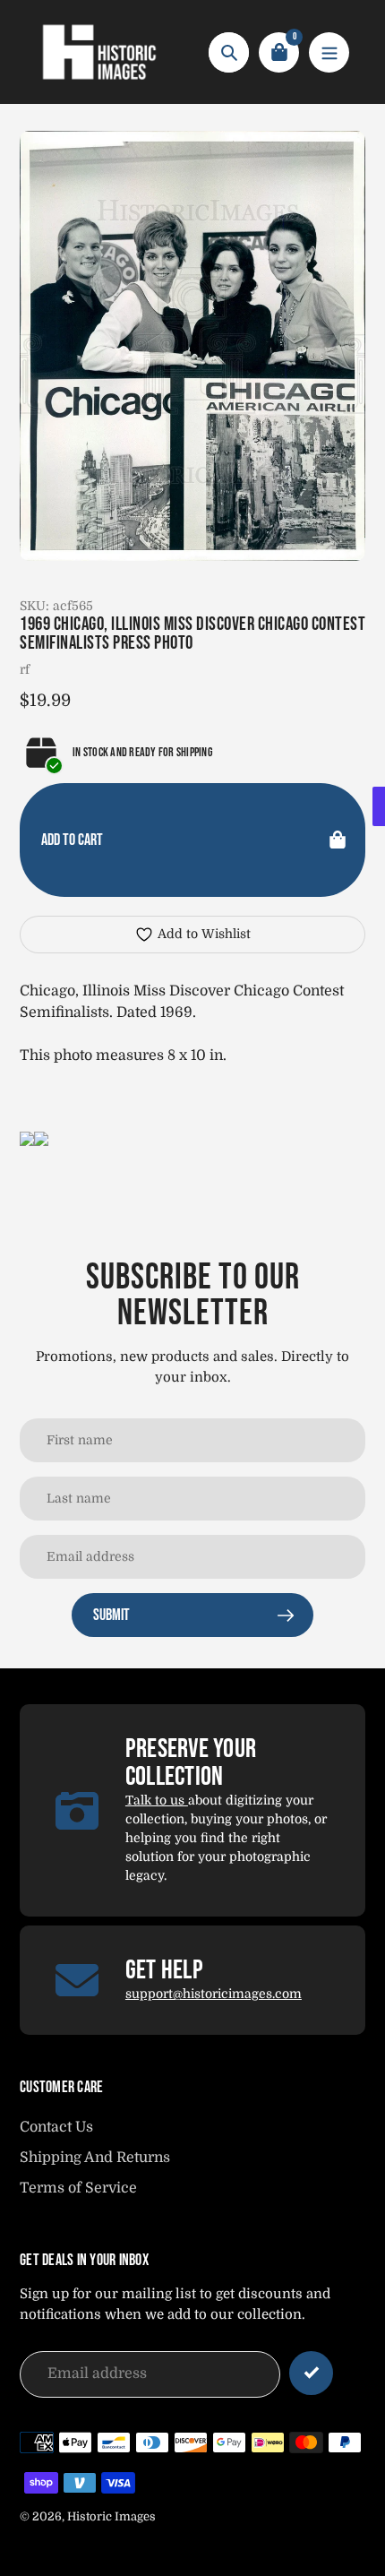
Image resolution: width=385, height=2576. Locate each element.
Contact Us (56, 2127)
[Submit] (311, 2373)
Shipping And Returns (95, 2158)
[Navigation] (329, 52)
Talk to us (157, 1800)
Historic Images (111, 2516)
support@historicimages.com (214, 1994)
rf (25, 669)
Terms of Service (78, 2188)
